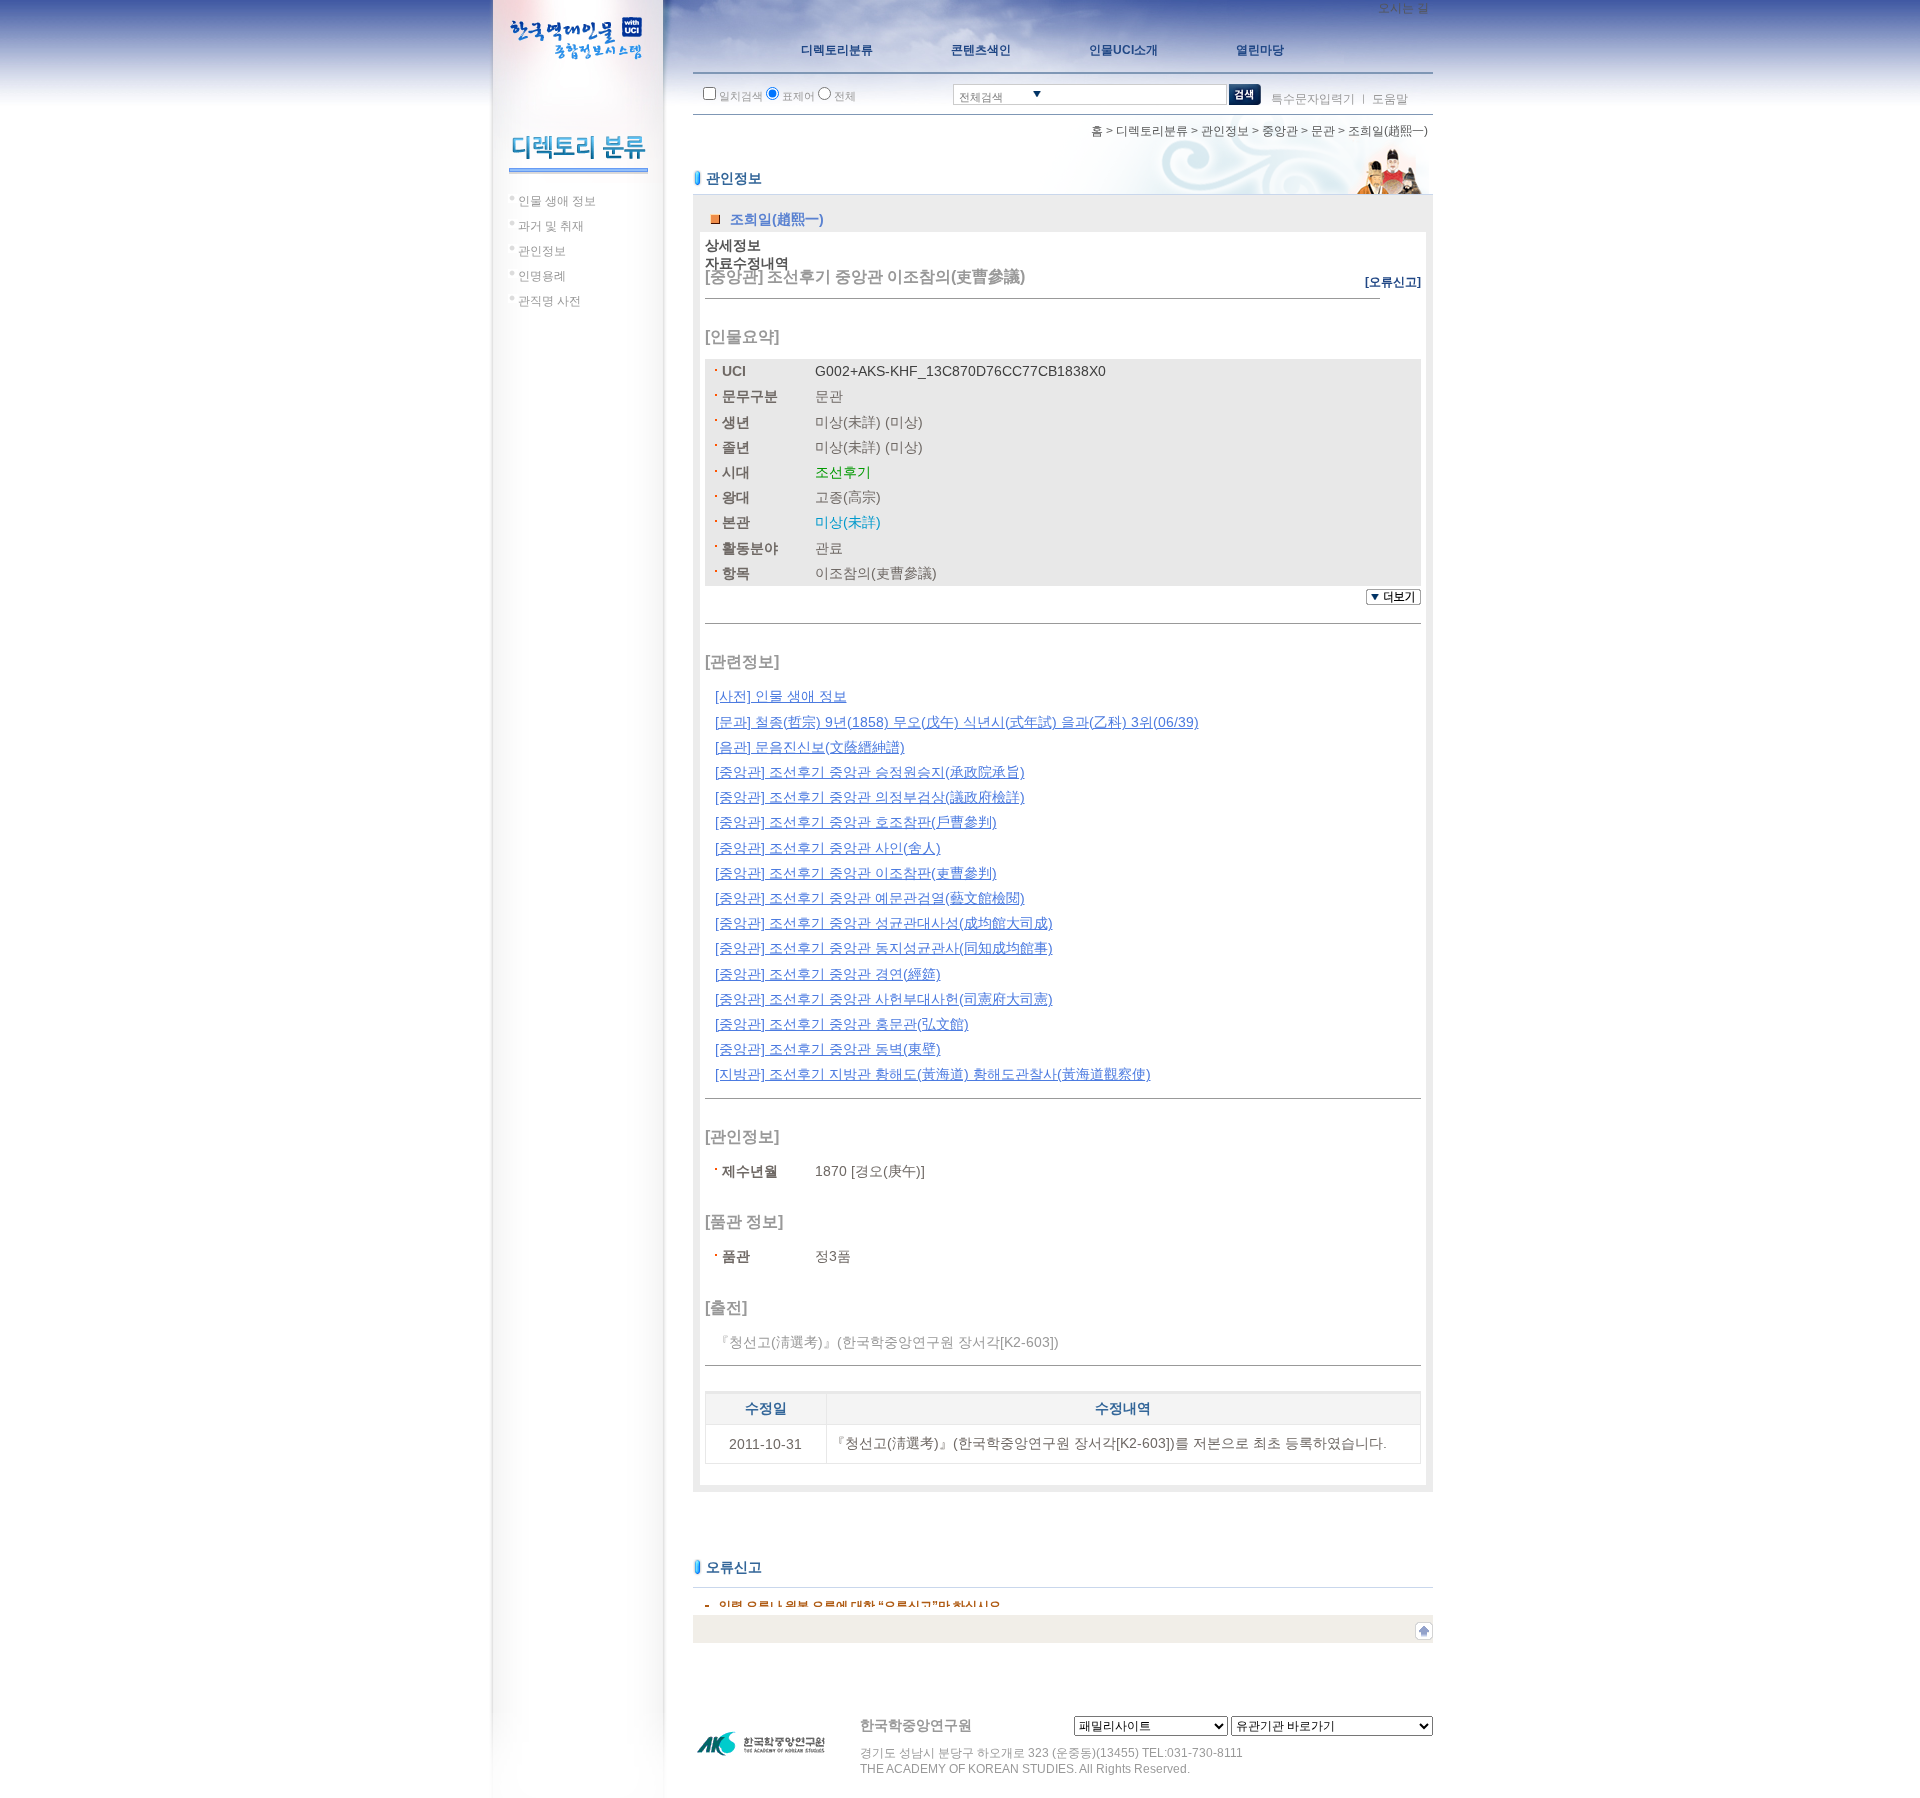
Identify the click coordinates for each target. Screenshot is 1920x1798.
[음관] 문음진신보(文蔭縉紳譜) (810, 747)
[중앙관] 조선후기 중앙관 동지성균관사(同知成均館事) (884, 948)
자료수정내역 (747, 263)
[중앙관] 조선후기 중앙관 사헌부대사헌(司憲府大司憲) (884, 999)
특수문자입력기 (1313, 99)
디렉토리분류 (1152, 131)
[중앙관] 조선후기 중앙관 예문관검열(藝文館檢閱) (870, 898)
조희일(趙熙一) (1388, 131)
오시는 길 (1403, 8)
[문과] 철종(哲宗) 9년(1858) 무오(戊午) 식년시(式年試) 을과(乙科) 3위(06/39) (957, 722)
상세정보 (733, 245)
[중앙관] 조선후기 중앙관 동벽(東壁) (828, 1049)
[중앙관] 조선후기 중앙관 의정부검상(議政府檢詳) (870, 797)
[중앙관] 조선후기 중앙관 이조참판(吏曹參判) (856, 873)
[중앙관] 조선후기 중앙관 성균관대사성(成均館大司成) (884, 923)
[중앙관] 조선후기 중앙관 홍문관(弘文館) (842, 1024)
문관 (1323, 131)
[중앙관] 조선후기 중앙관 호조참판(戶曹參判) (856, 822)
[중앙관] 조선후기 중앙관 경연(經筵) (828, 974)
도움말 (1390, 99)
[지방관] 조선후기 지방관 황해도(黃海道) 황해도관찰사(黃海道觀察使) (933, 1074)
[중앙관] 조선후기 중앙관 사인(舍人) (828, 848)
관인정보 (1225, 131)
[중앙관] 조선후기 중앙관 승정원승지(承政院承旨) (870, 772)
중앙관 (1280, 131)
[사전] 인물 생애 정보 (781, 696)
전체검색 (981, 97)
